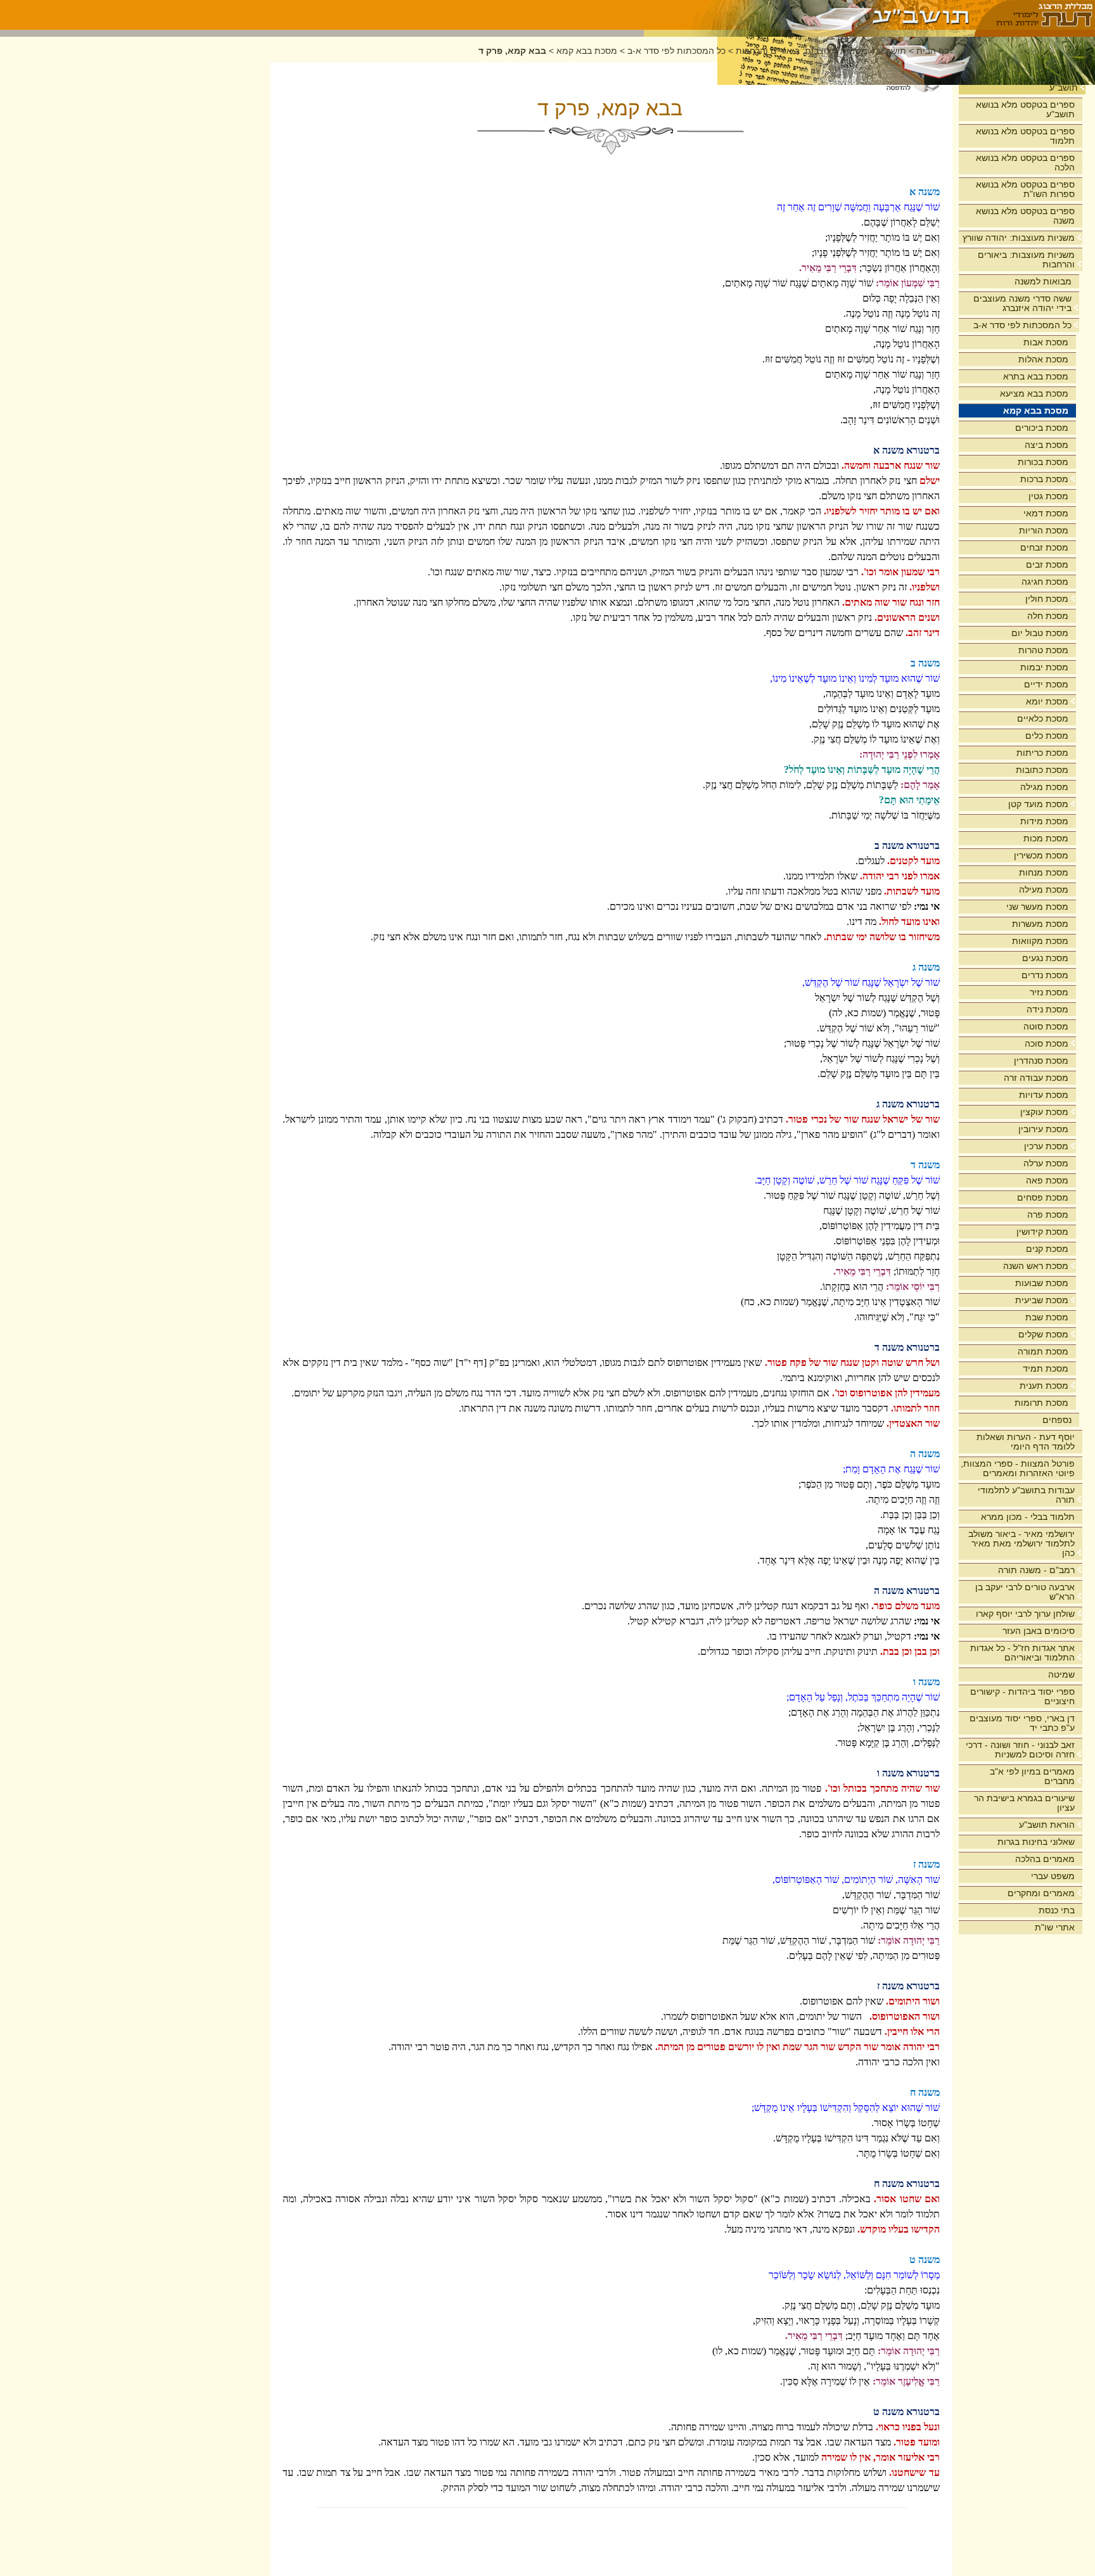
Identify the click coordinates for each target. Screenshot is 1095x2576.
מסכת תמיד (1046, 1368)
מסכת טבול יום (1040, 633)
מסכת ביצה (1047, 445)
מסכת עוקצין (1044, 1112)
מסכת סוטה (1046, 1026)
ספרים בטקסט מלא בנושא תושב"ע (1025, 109)
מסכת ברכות (1044, 479)
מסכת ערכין (1046, 1146)
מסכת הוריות (1044, 530)
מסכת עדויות (1044, 1095)
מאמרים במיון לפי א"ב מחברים (1032, 1776)
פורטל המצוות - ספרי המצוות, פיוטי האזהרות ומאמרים (1018, 1468)
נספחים (1057, 1420)
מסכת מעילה (1044, 889)
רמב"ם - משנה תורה (1036, 1570)
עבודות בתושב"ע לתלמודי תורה (1026, 1495)
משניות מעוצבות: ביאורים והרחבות (1026, 259)
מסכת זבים (1047, 564)
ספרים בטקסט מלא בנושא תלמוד (1025, 136)
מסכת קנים (1047, 1249)
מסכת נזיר (1049, 992)
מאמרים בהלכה (1045, 1859)
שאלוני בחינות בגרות (1036, 1842)
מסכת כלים (1047, 736)
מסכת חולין (1047, 599)
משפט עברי (1053, 1876)
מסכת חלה (1048, 616)
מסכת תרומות (1041, 1403)
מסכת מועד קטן (1038, 804)
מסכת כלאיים (1043, 718)
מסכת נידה (1047, 1009)
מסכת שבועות (1042, 1283)
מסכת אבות (1046, 342)
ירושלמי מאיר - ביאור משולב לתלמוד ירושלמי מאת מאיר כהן (1021, 1543)
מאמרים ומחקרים (1041, 1893)
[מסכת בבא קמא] (810, 15)
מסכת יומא (1047, 701)
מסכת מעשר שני (1037, 907)
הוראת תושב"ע (1047, 1825)
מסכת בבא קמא (1036, 411)
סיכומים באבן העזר (1039, 1631)
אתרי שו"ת (1055, 1927)
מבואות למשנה (1043, 281)
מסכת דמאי (1046, 513)
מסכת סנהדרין (1041, 1061)
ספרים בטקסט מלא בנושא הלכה (1025, 163)
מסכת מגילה (1044, 787)
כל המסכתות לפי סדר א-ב (1022, 325)
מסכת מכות (1046, 838)
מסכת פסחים (1043, 1197)
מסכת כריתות (1042, 753)
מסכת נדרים (1045, 975)
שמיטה (1061, 1674)
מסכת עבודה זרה (1036, 1078)
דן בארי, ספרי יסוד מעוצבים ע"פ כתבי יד (1022, 1723)
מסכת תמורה (1043, 1351)
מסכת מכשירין (1041, 855)
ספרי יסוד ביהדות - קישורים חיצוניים (1022, 1696)
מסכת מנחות (1044, 872)
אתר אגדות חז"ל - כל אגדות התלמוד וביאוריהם (1022, 1653)
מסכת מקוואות (1040, 941)
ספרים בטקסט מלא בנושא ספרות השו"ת (1025, 189)
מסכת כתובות (1042, 770)
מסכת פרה (1048, 1215)
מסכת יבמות (1044, 667)
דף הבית (933, 51)
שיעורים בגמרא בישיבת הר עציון (1024, 1803)
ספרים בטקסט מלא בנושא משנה (1025, 216)
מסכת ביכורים (1042, 428)
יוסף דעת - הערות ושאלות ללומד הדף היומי (1026, 1442)
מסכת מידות (1044, 821)
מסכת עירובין (1043, 1129)
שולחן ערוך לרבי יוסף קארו (1025, 1614)
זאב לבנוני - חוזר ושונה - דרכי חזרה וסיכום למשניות (1020, 1750)
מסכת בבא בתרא (1036, 376)
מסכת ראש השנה (1036, 1266)
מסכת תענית (1044, 1386)
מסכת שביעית (1042, 1300)
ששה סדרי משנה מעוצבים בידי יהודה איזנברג (1022, 303)
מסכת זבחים (1044, 547)
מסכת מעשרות (1040, 924)
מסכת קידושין (1042, 1232)
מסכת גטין (1048, 496)
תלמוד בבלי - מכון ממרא (1028, 1517)
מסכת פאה (1047, 1180)
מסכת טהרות (1043, 650)
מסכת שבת (1047, 1317)
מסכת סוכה (1047, 1043)
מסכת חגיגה (1045, 582)
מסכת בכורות (1043, 462)
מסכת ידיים (1046, 684)
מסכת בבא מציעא (1034, 393)
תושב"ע (1064, 87)
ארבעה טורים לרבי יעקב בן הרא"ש (1025, 1592)
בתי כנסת (1057, 1910)
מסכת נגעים (1045, 958)
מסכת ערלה (1046, 1163)
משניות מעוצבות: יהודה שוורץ (1019, 238)
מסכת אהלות (1043, 359)
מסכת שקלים (1043, 1334)
